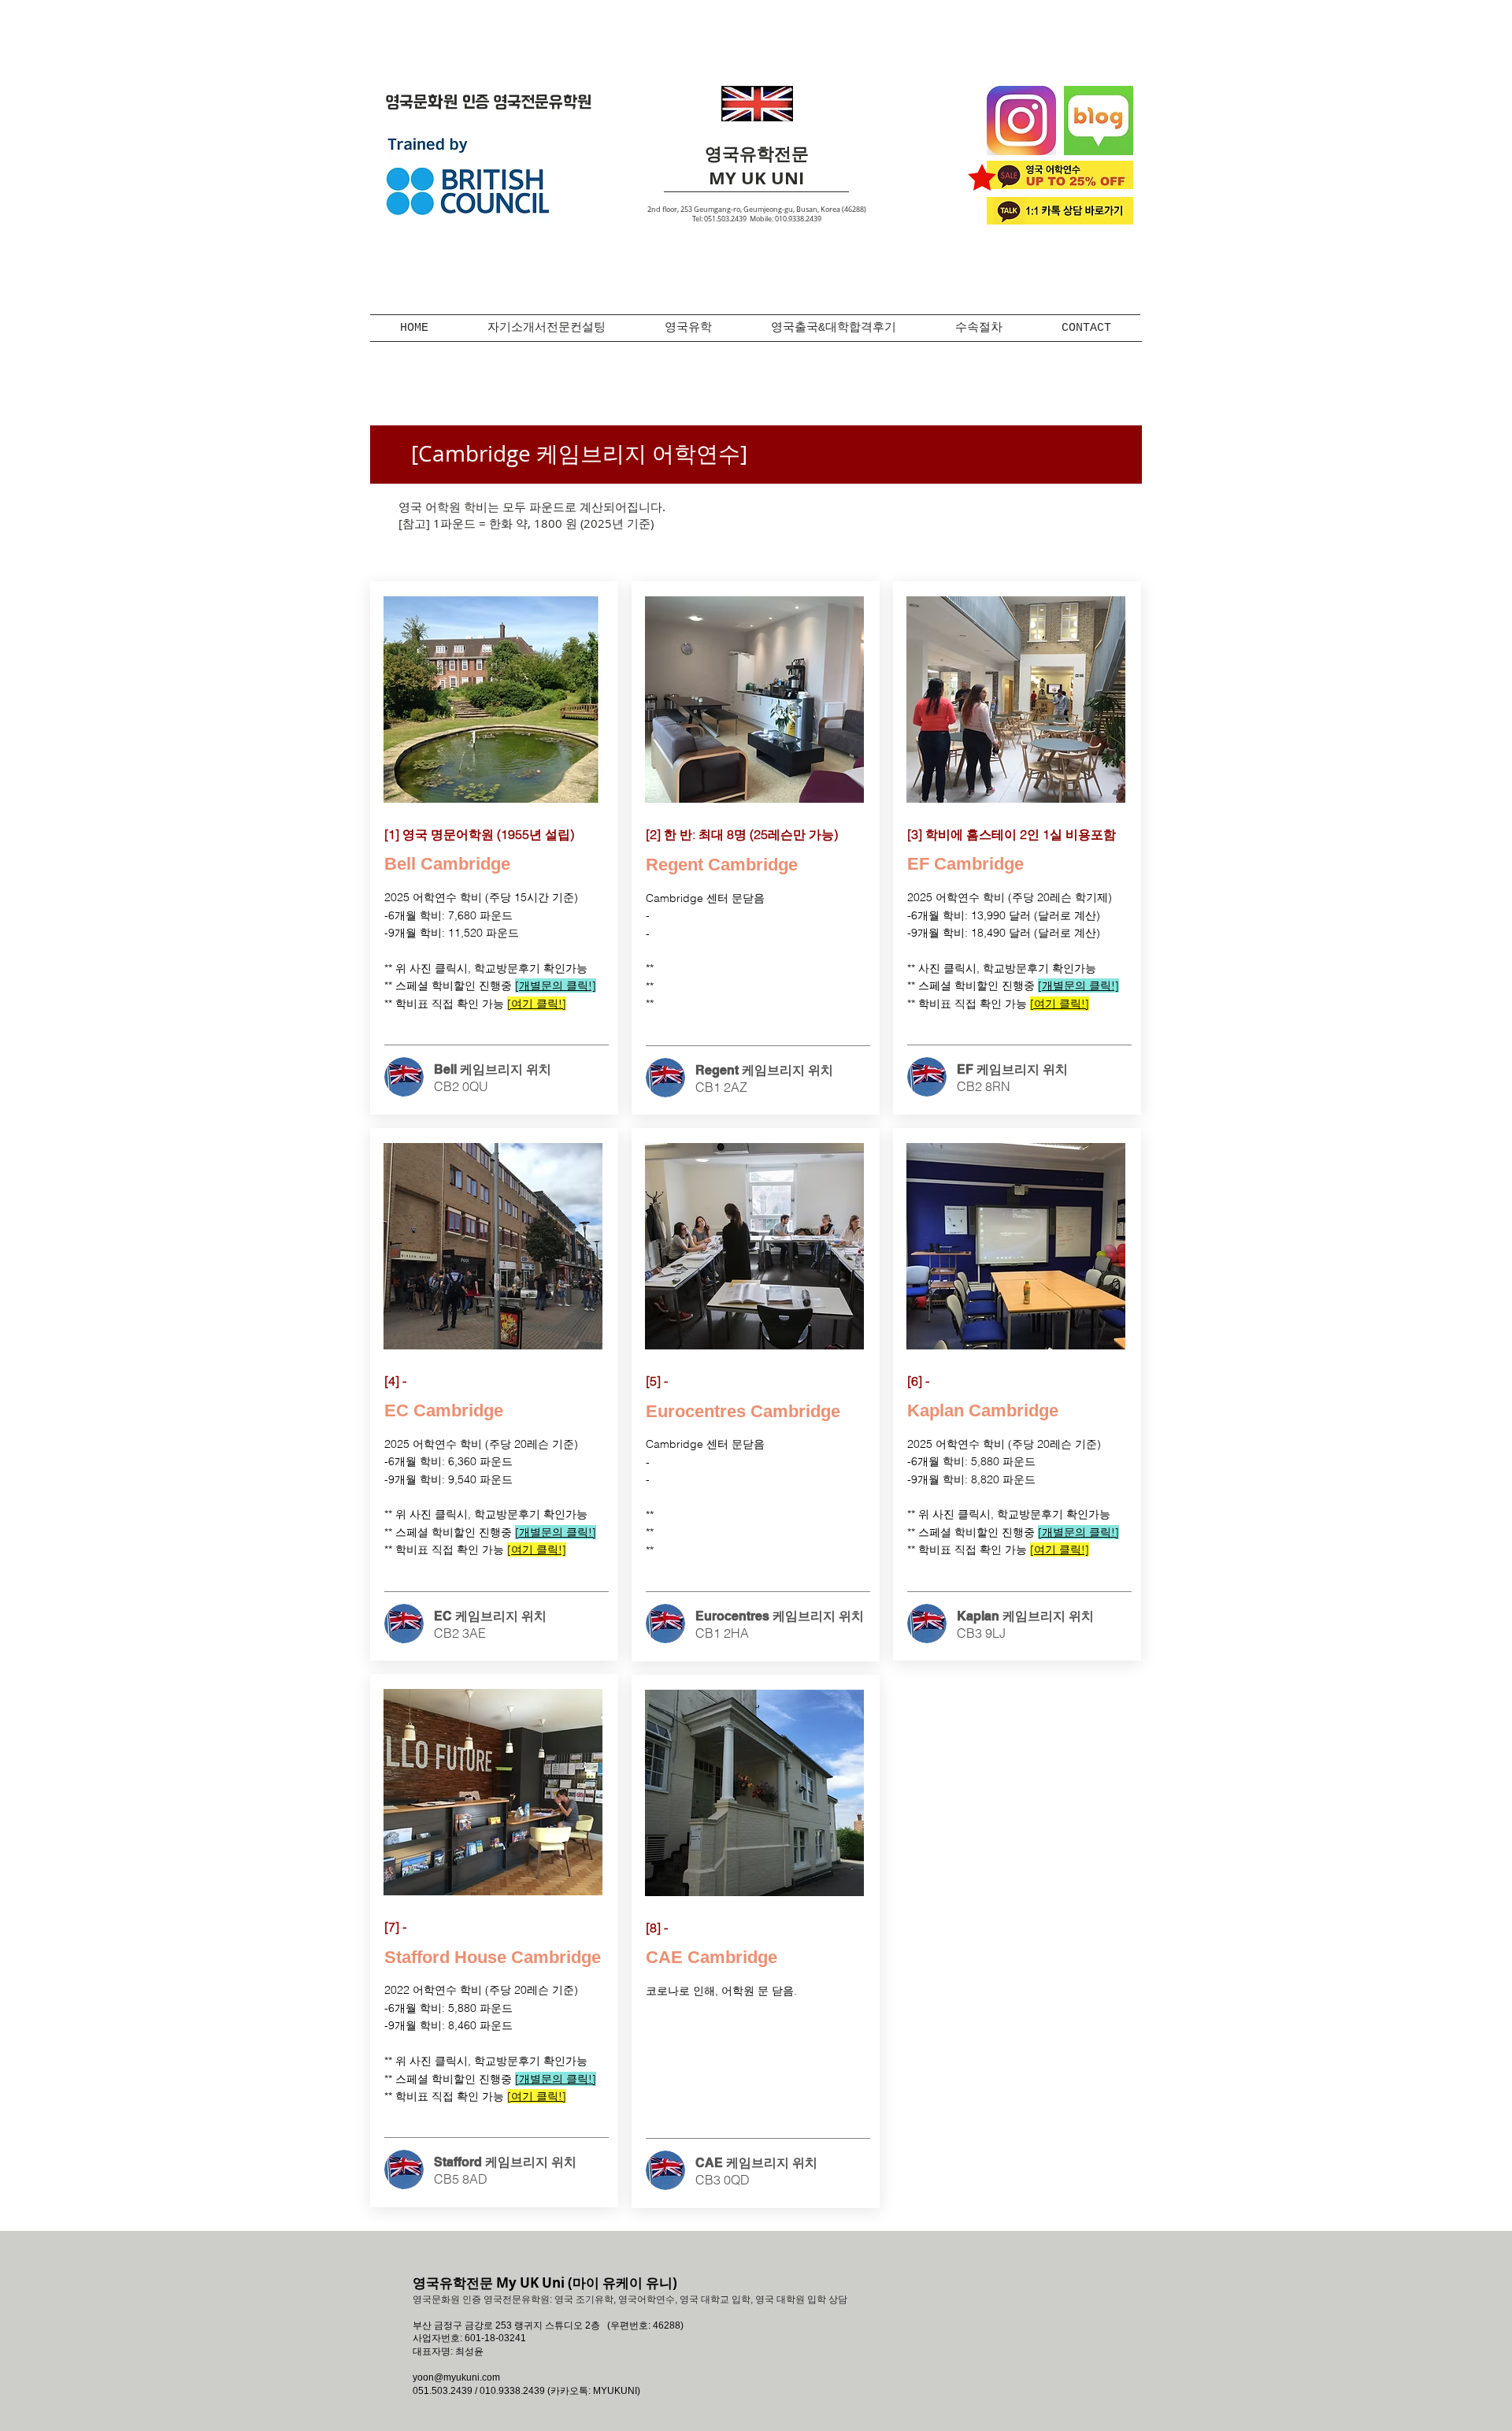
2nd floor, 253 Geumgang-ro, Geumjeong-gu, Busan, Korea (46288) (757, 210)
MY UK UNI (756, 178)
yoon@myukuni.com (456, 2377)
